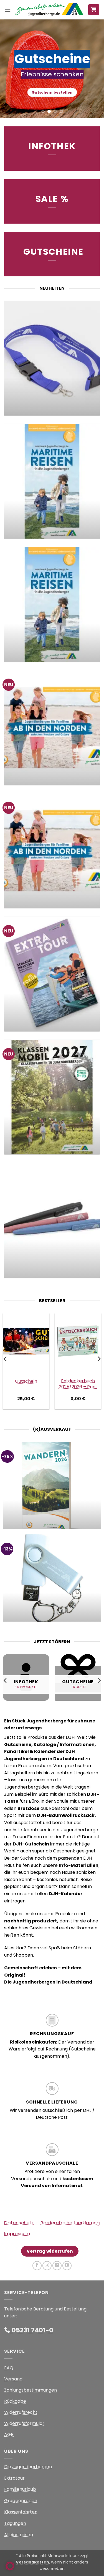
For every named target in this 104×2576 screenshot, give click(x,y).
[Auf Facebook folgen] (37, 2266)
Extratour (14, 2478)
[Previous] (6, 1359)
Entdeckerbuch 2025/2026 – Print (78, 1384)
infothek (52, 146)
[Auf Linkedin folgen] (57, 2266)
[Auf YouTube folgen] (67, 2266)
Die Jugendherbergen (28, 2467)
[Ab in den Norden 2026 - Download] (52, 728)
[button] (7, 10)
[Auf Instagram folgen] (47, 2266)
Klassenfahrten (21, 2512)
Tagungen (15, 2523)
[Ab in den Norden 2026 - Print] (52, 851)
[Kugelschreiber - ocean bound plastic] (52, 1220)
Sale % (52, 199)
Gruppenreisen (21, 2501)
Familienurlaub (20, 2489)
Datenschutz (19, 2223)
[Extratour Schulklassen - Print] (52, 974)
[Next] (99, 1359)
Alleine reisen (19, 2535)
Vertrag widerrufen (50, 2251)
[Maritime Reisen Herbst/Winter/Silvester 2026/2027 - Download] (52, 481)
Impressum (17, 2234)
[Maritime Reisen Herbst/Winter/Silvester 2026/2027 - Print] (52, 604)
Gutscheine (53, 252)
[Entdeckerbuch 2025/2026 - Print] (78, 1341)
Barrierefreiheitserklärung (70, 2223)
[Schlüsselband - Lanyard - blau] (52, 358)
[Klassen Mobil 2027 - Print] (52, 1097)
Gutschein (26, 1381)
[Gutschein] (26, 1341)
